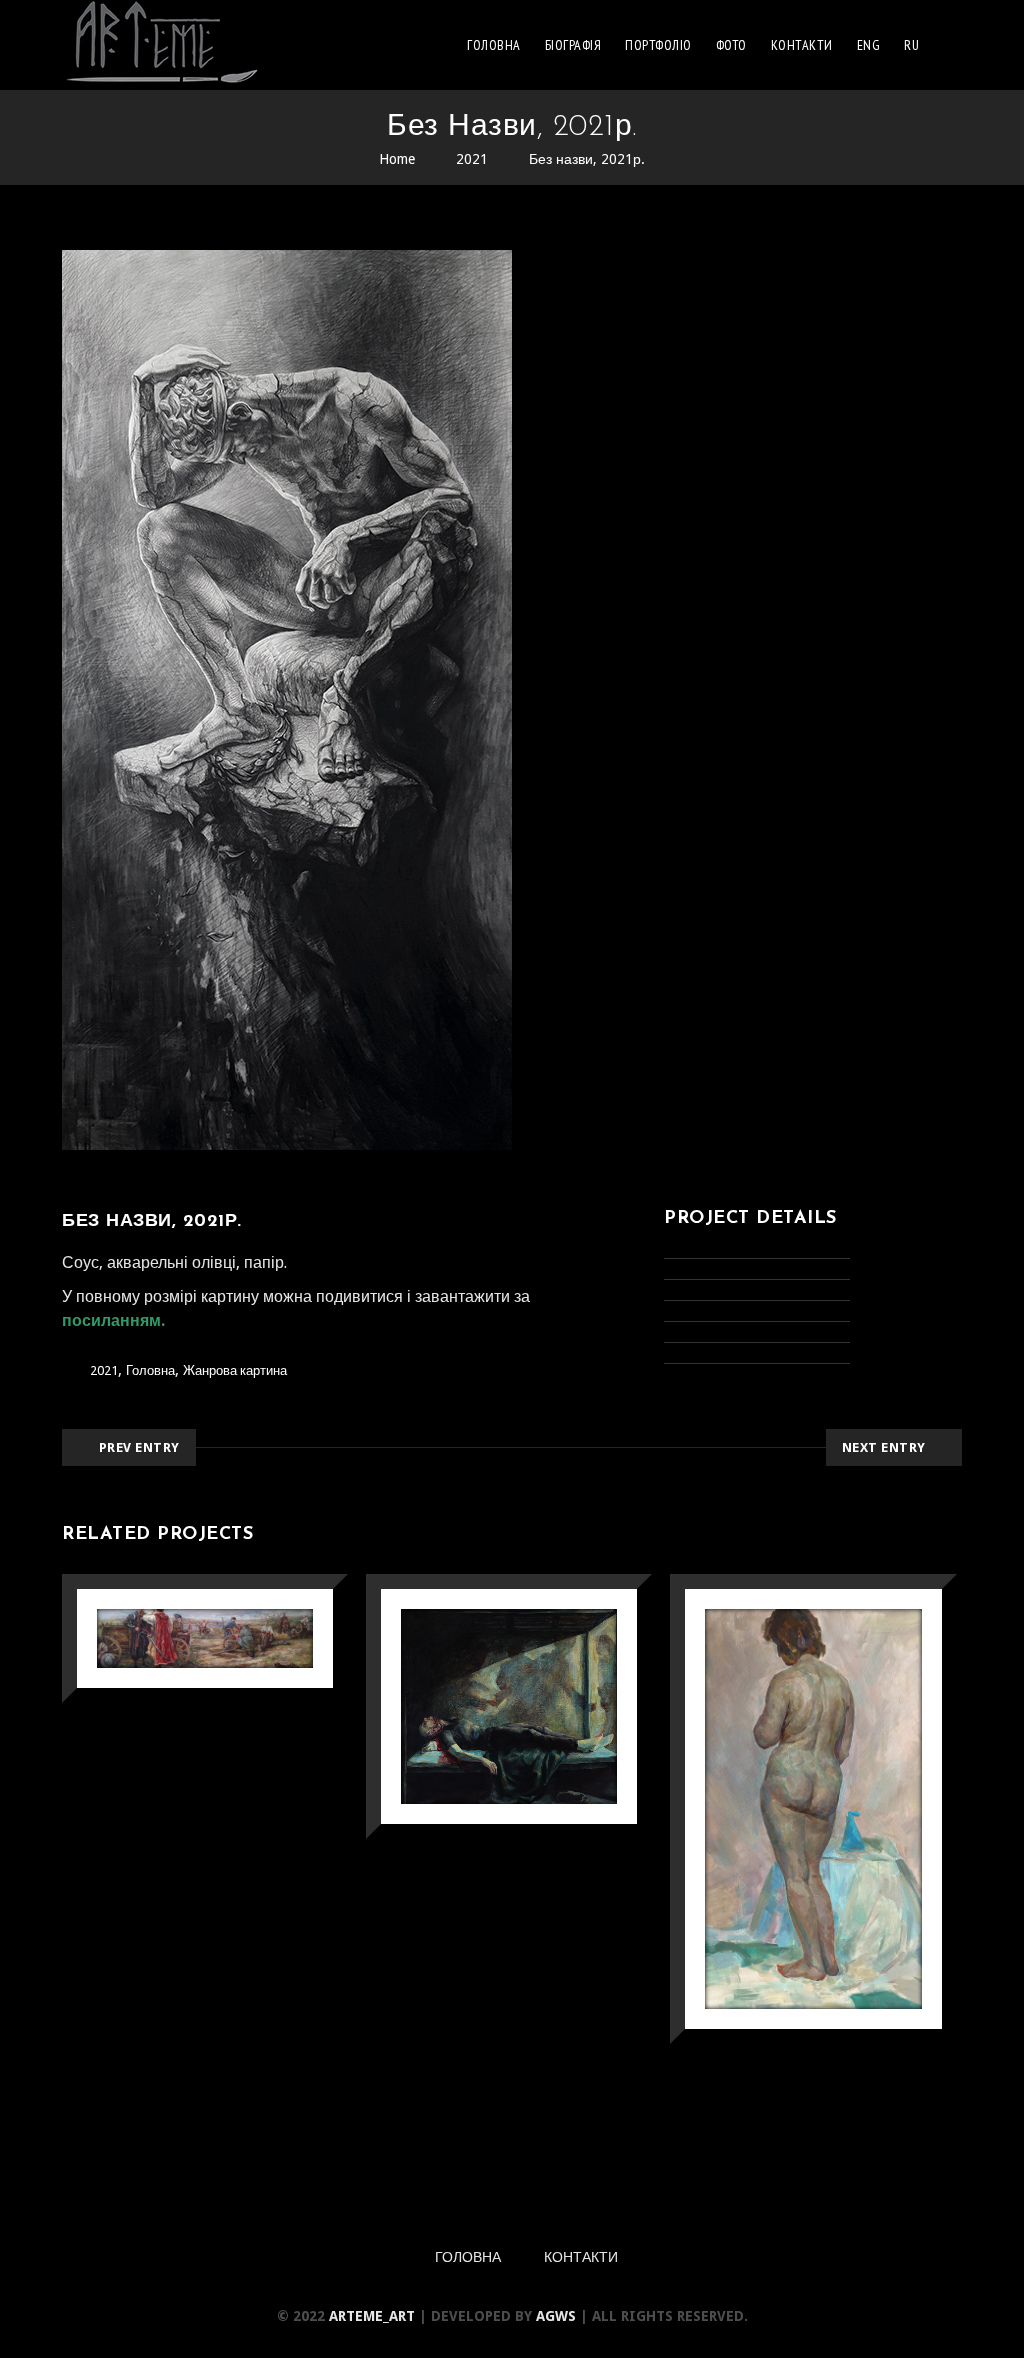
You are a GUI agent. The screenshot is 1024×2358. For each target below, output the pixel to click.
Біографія (573, 45)
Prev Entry (139, 1447)
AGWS (556, 2316)
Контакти (802, 45)
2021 (472, 159)
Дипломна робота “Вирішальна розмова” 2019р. (202, 1659)
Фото (731, 45)
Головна (494, 45)
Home (397, 159)
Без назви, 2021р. (587, 159)
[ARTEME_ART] (162, 45)
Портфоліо (658, 45)
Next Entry (884, 1447)
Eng (869, 45)
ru (911, 45)
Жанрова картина (235, 1370)
